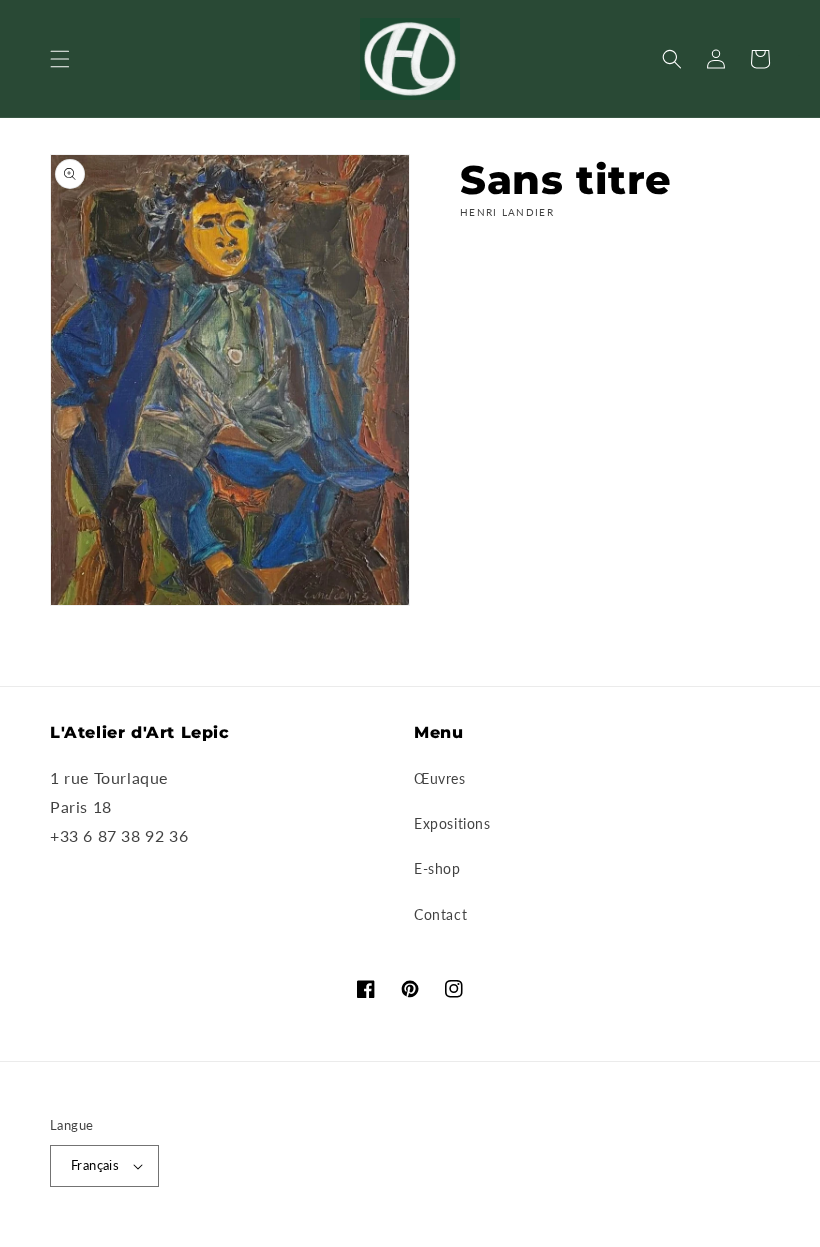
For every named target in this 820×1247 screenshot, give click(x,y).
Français (95, 1165)
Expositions (452, 823)
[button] (60, 59)
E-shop (437, 868)
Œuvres (440, 778)
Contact (440, 914)
